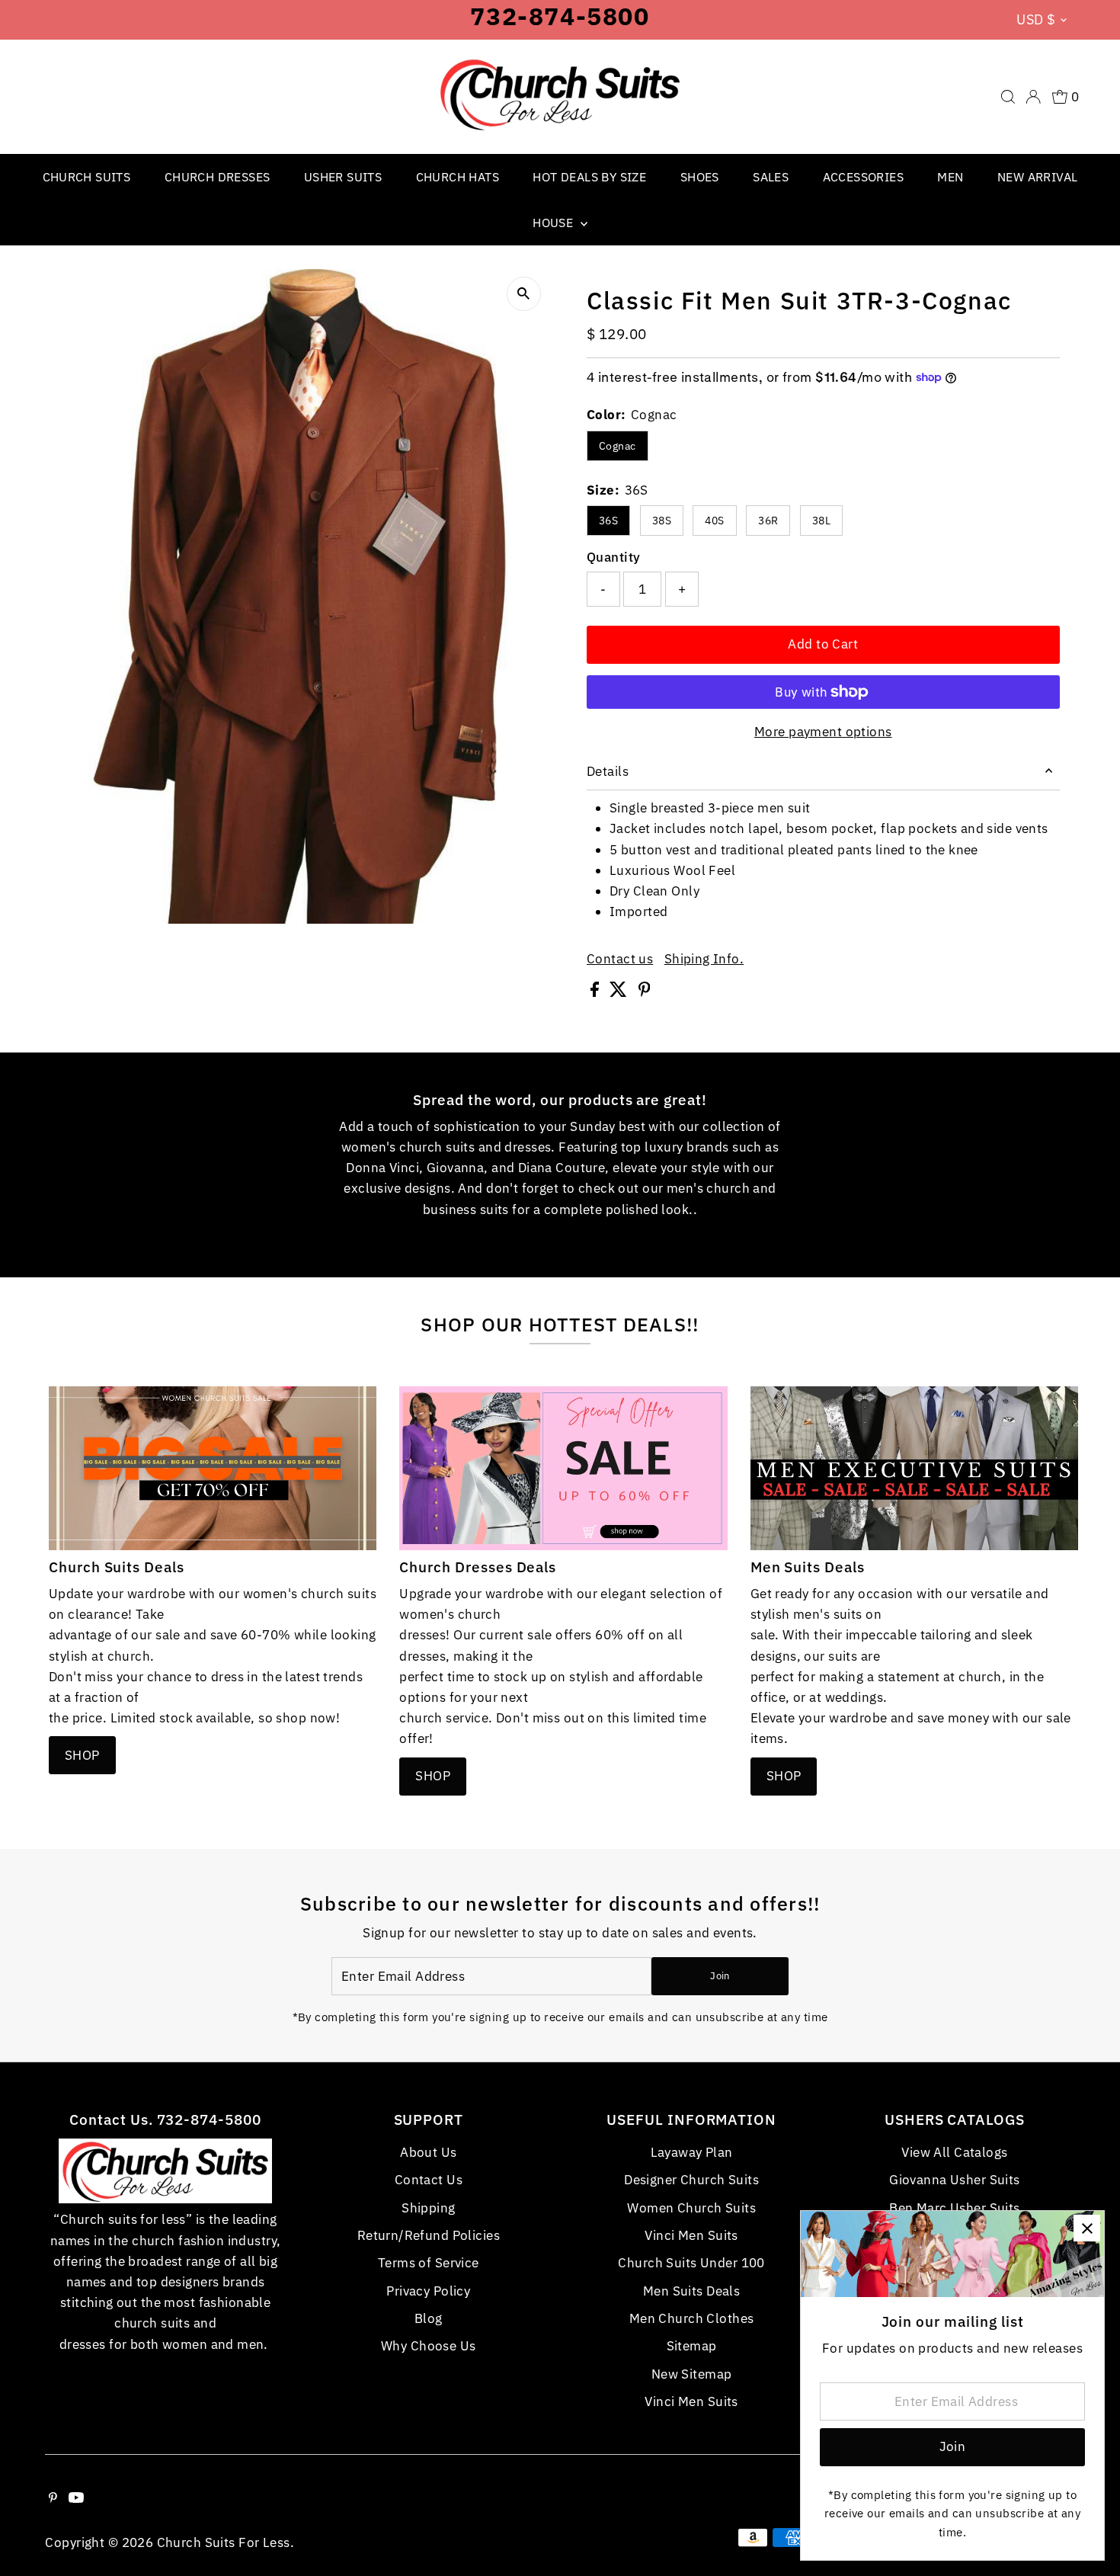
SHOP (82, 1755)
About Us (428, 2152)
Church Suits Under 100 (691, 2263)
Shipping (428, 2208)
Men (950, 177)
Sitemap (692, 2346)
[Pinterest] (53, 2498)
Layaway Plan (692, 2152)
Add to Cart (823, 644)
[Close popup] (1087, 2228)
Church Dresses (218, 177)
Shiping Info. (704, 959)
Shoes (700, 177)
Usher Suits (343, 177)
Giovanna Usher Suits (955, 2180)
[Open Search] (1008, 97)
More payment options (823, 732)
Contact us (620, 959)
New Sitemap (692, 2374)
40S (714, 521)
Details (608, 771)
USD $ (1036, 19)
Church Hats (458, 177)
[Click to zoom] (524, 294)
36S (608, 521)
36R (768, 521)
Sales (771, 177)
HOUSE (554, 223)
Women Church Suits (691, 2208)
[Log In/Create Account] (1033, 97)
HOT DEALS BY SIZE (589, 177)
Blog (429, 2318)
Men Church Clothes (692, 2318)
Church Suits (87, 177)
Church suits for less (224, 2542)
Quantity (613, 557)
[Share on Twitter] (620, 992)
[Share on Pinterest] (645, 992)
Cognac (618, 446)
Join (720, 1976)
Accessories (863, 177)
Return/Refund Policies (429, 2235)
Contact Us (429, 2180)
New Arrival (1037, 177)
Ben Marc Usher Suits (955, 2208)
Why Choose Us (429, 2346)
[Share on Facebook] (596, 992)
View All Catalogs (954, 2152)
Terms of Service (429, 2263)
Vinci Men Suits (691, 2235)
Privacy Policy (428, 2291)
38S (662, 521)
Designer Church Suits (691, 2180)
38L (821, 521)
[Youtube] (76, 2498)
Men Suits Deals (691, 2291)
